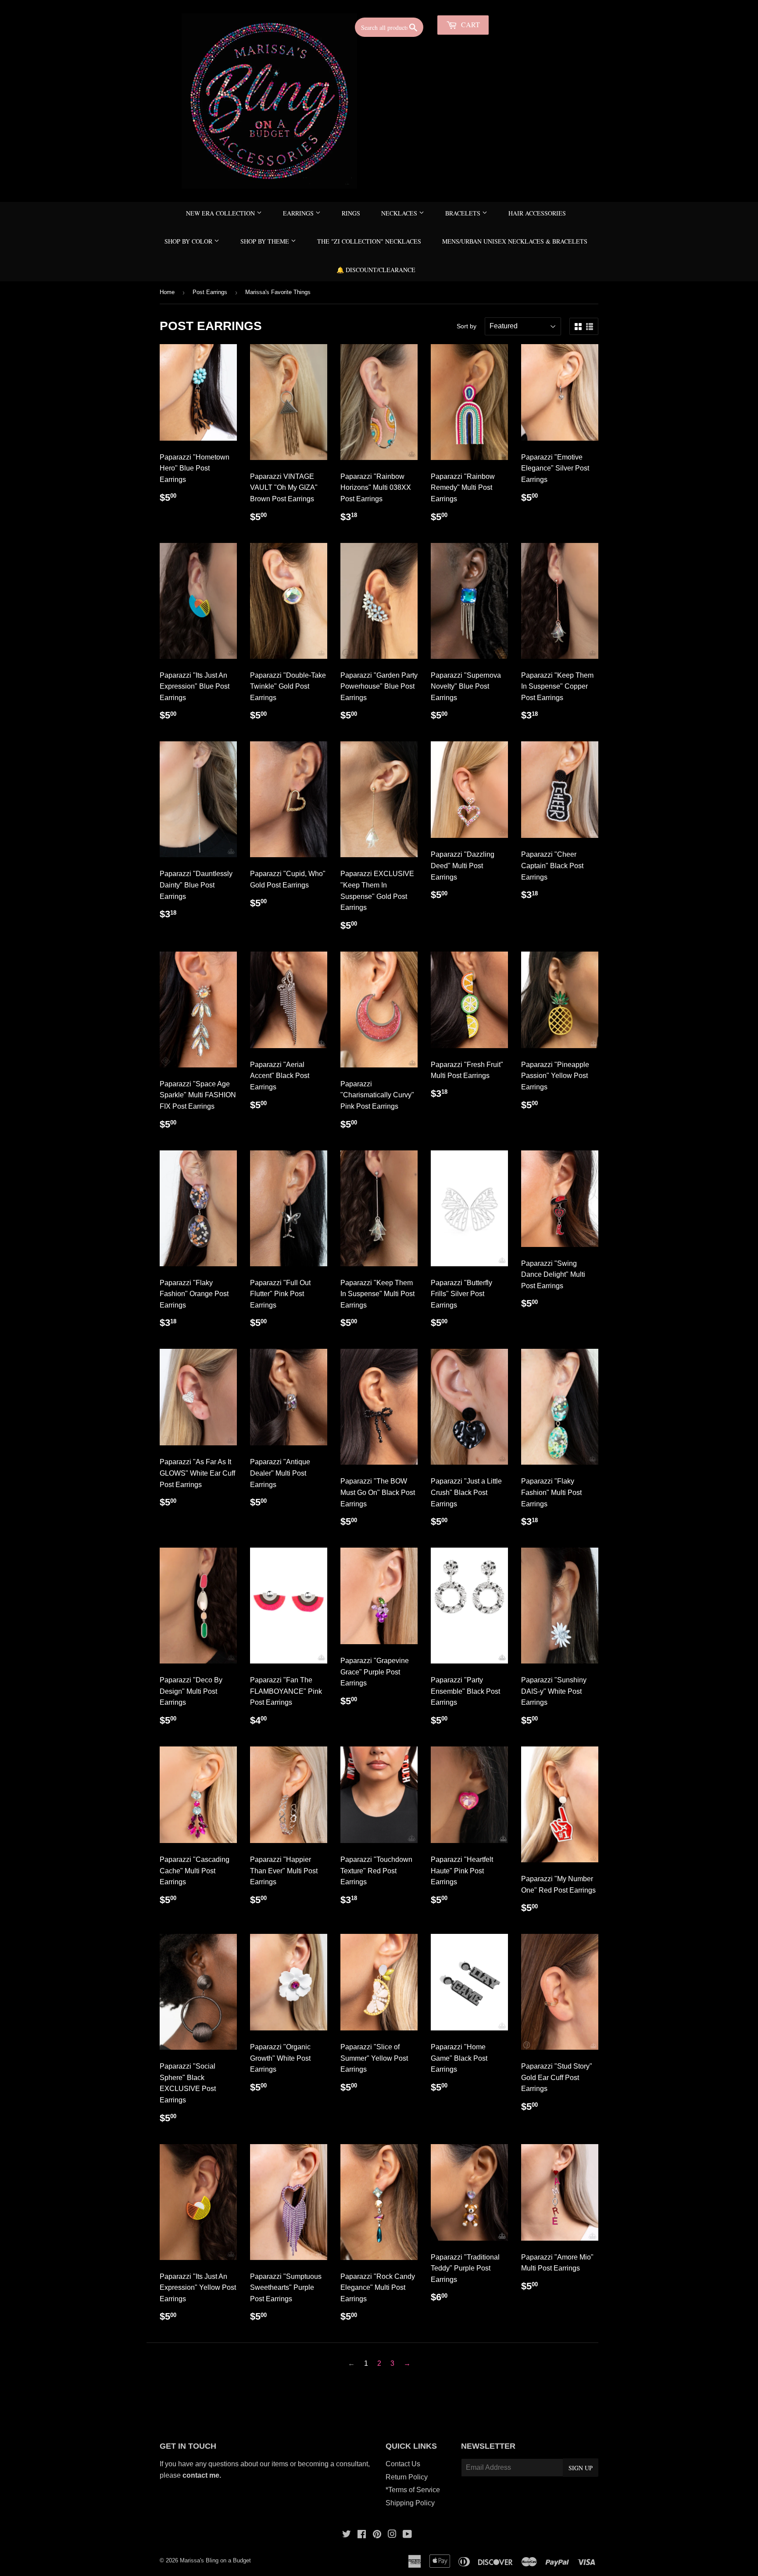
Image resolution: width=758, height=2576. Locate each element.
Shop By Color (189, 241)
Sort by (467, 326)
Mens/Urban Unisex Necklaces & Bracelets (515, 241)
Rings (351, 213)
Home (167, 292)
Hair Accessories (537, 213)
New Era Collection (221, 213)
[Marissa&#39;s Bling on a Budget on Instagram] (392, 2535)
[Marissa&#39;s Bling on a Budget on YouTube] (407, 2535)
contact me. (203, 2475)
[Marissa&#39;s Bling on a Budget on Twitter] (347, 2535)
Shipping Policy (410, 2503)
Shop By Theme (266, 241)
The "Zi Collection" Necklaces (369, 241)
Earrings (299, 213)
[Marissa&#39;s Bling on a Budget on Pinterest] (377, 2535)
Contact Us (403, 2464)
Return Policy (407, 2477)
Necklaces (400, 213)
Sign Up (581, 2468)
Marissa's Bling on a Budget (215, 2560)
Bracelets (464, 213)
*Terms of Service (413, 2490)
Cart (470, 24)
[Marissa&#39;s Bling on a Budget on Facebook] (362, 2535)
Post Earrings (210, 292)
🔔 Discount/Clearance (376, 270)
